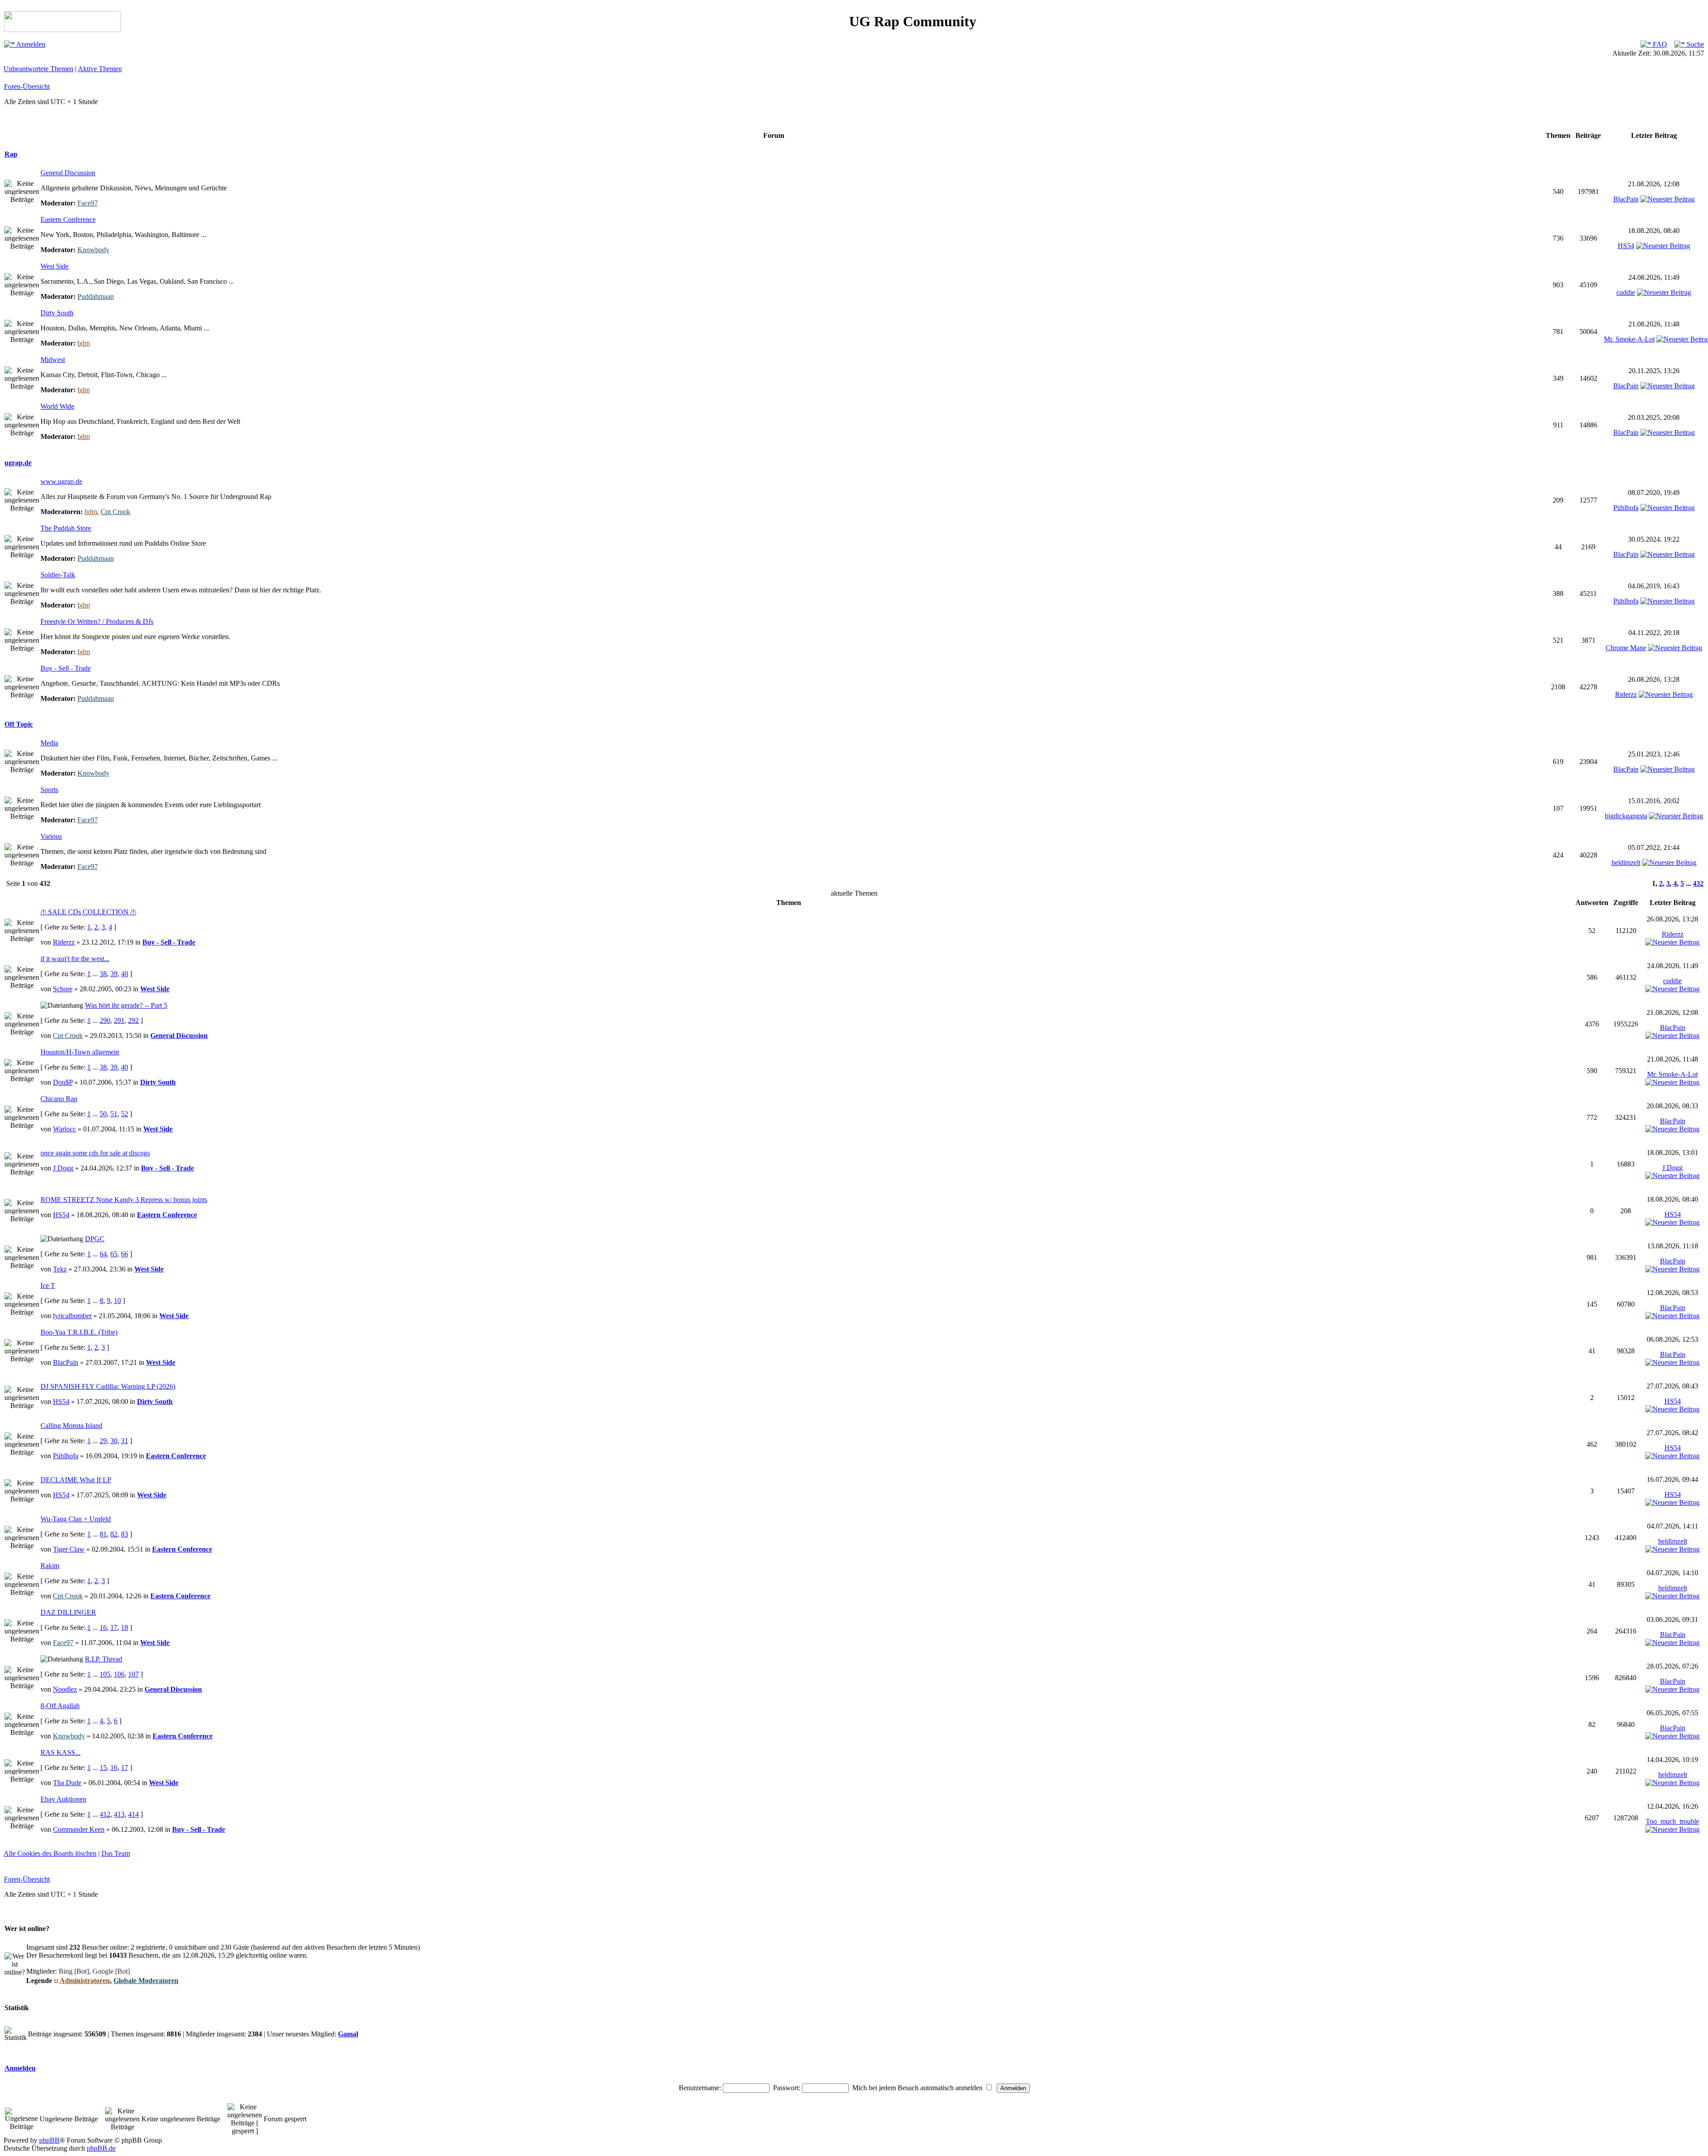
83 (125, 1534)
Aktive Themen (100, 69)
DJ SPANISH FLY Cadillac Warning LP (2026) (108, 1386)
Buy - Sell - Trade (66, 668)
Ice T (48, 1285)
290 (105, 1020)
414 (133, 1814)
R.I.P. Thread (104, 1659)
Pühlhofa (1626, 508)
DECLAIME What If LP (76, 1480)
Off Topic (19, 724)
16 (103, 1627)
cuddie (1626, 292)
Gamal (348, 2034)
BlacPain (1626, 199)
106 (119, 1674)
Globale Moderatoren (146, 1981)
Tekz (60, 1269)
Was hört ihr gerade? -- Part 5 (126, 1005)
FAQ (1659, 44)
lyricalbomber (72, 1316)
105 (105, 1674)
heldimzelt (1626, 863)
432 (1698, 883)
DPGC (95, 1239)
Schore (63, 989)
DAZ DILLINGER (68, 1612)
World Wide (57, 406)
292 (133, 1020)
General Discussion (68, 173)
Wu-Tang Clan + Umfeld (76, 1519)
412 (105, 1814)
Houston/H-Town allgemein (80, 1052)
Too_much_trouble (1672, 1821)
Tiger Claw (69, 1549)
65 (114, 1254)
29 (103, 1441)
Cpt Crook (115, 512)
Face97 (88, 203)
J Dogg (63, 1168)
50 (103, 1114)
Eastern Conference (68, 219)
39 (114, 974)
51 (114, 1114)
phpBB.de (101, 2148)
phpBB (49, 2140)
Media (49, 743)
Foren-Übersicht (27, 86)
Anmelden (30, 44)
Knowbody (93, 250)
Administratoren (85, 1981)
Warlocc (64, 1129)
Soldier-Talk (58, 575)
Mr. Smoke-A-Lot (1629, 339)
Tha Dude (67, 1783)
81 (103, 1534)
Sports (49, 790)
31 (125, 1441)
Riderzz (1626, 694)
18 (125, 1627)
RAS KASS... (60, 1752)
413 (119, 1814)
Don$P (63, 1082)
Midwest (53, 360)
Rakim (50, 1566)
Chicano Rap (59, 1099)
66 (125, 1254)
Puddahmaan (96, 296)
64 (103, 1254)
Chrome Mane (1626, 648)
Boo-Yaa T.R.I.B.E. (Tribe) (79, 1332)
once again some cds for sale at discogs (95, 1153)
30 (114, 1441)
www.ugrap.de (61, 481)
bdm (84, 343)
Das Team (116, 1853)
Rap (11, 154)
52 (125, 1114)
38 (103, 974)
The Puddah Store (66, 528)
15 (103, 1768)
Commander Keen (79, 1829)
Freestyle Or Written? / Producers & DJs (97, 621)
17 (114, 1627)
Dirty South (57, 313)
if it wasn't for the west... (75, 959)
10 (117, 1301)
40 (125, 974)
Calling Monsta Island (71, 1426)
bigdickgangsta (1626, 816)
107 (133, 1674)
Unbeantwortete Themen (38, 69)
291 (119, 1020)
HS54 (1626, 246)
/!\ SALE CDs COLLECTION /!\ (88, 912)
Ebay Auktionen (63, 1799)
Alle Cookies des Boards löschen (50, 1853)
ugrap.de (18, 463)
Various (51, 836)
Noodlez (65, 1689)
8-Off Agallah (60, 1706)
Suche (1694, 44)
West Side (54, 266)
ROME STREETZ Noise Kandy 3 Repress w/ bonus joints (124, 1200)
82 (114, 1534)
